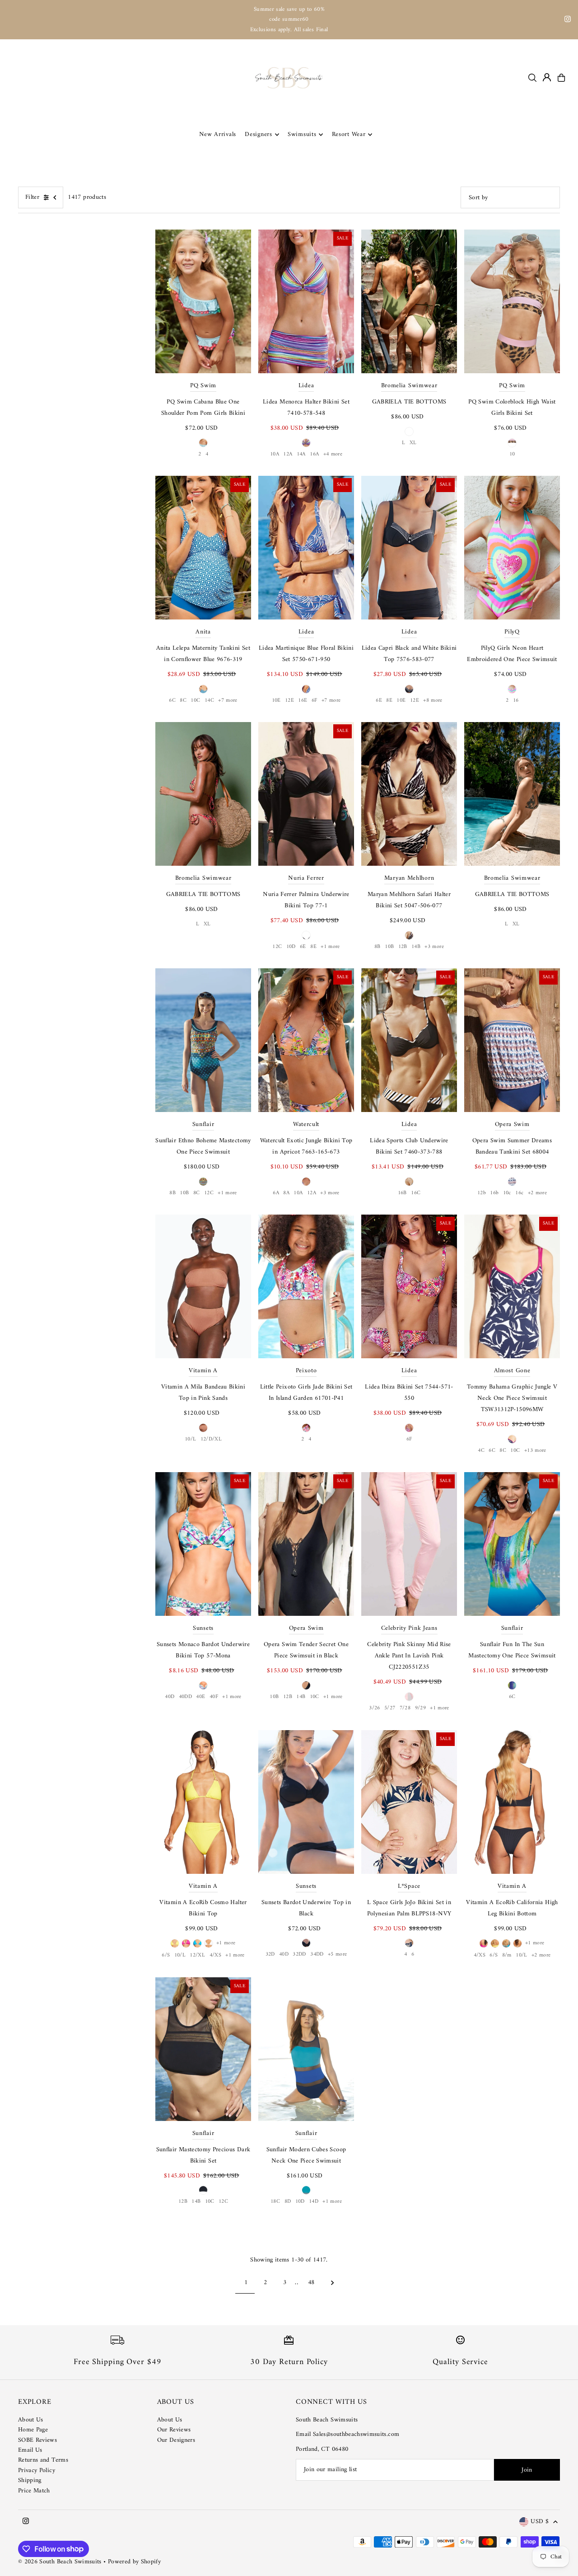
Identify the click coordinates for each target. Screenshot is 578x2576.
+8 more (433, 701)
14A (301, 454)
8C (183, 701)
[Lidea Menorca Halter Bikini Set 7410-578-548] (306, 301)
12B (403, 947)
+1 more (330, 947)
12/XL (197, 1955)
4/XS (215, 1955)
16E (303, 701)
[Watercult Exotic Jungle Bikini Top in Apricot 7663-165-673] (306, 1040)
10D (291, 947)
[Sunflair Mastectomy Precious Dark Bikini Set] (203, 2049)
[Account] (547, 77)
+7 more (228, 701)
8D (288, 2202)
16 (516, 701)
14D (314, 2202)
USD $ (540, 2522)
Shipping (30, 2480)
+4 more (333, 454)
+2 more (537, 1193)
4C (481, 1451)
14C (209, 701)
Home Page (33, 2430)
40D (170, 1697)
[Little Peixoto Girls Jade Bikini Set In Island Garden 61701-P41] (306, 1286)
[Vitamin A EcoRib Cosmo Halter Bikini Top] (203, 1802)
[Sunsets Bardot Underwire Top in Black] (306, 1802)
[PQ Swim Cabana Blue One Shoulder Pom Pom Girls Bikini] (203, 301)
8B (378, 947)
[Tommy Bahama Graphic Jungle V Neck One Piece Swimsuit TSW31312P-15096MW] (512, 1286)
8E (389, 701)
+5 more (337, 1954)
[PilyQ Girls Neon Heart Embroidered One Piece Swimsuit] (512, 548)
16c (519, 1193)
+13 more (535, 1451)
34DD (317, 1954)
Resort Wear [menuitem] (349, 134)
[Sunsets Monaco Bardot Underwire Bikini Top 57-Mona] (203, 1544)
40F (214, 1697)
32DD (299, 1954)
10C (195, 701)
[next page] (333, 2283)
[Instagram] (568, 21)
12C (277, 947)
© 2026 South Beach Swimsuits (60, 2562)
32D (270, 1954)
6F (315, 701)
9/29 (420, 1708)
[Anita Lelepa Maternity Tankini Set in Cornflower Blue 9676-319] (203, 548)
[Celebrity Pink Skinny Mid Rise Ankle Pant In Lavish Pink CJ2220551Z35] (409, 1544)
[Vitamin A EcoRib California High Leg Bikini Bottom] (512, 1802)
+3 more (434, 947)
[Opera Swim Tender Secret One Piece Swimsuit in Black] (306, 1544)
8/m (507, 1955)
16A (314, 454)
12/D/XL (211, 1439)
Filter (32, 197)
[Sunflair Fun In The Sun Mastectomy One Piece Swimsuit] (512, 1544)
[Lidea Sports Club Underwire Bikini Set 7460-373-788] (409, 1040)
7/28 (405, 1708)
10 (512, 454)
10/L (190, 1439)
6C (172, 701)
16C (416, 1193)
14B (416, 947)
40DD (185, 1697)
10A (275, 454)
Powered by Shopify (134, 2562)
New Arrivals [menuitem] (218, 134)
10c (507, 1193)
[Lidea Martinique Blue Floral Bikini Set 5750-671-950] (306, 548)
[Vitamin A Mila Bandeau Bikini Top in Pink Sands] (203, 1286)
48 (311, 2283)
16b (494, 1193)
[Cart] (561, 78)
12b (482, 1193)
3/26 (374, 1708)
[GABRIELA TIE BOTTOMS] (409, 301)
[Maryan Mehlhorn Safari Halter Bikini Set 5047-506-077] (409, 794)
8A (286, 1193)
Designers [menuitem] (258, 134)
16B (402, 1193)
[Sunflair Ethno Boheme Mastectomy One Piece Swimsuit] (203, 1040)
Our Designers (176, 2440)
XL (413, 443)
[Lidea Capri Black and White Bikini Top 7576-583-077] (409, 548)
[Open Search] (532, 78)
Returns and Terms (43, 2460)
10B (389, 947)
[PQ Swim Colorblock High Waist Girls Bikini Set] (512, 301)
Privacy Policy (37, 2470)
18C (275, 2202)
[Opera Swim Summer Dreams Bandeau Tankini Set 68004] (512, 1040)
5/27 (390, 1708)
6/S (166, 1955)
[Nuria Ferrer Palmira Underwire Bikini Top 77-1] (306, 794)
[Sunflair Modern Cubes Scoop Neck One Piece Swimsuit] (306, 2049)
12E (289, 701)
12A (288, 454)
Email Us (30, 2450)
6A (276, 1193)
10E (276, 701)
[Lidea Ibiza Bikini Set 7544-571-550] (409, 1286)
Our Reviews (174, 2430)
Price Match (34, 2491)
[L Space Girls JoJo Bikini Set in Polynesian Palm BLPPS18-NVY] (409, 1802)
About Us (31, 2420)
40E (200, 1697)
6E (379, 701)
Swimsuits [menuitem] (302, 134)
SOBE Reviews (37, 2440)
